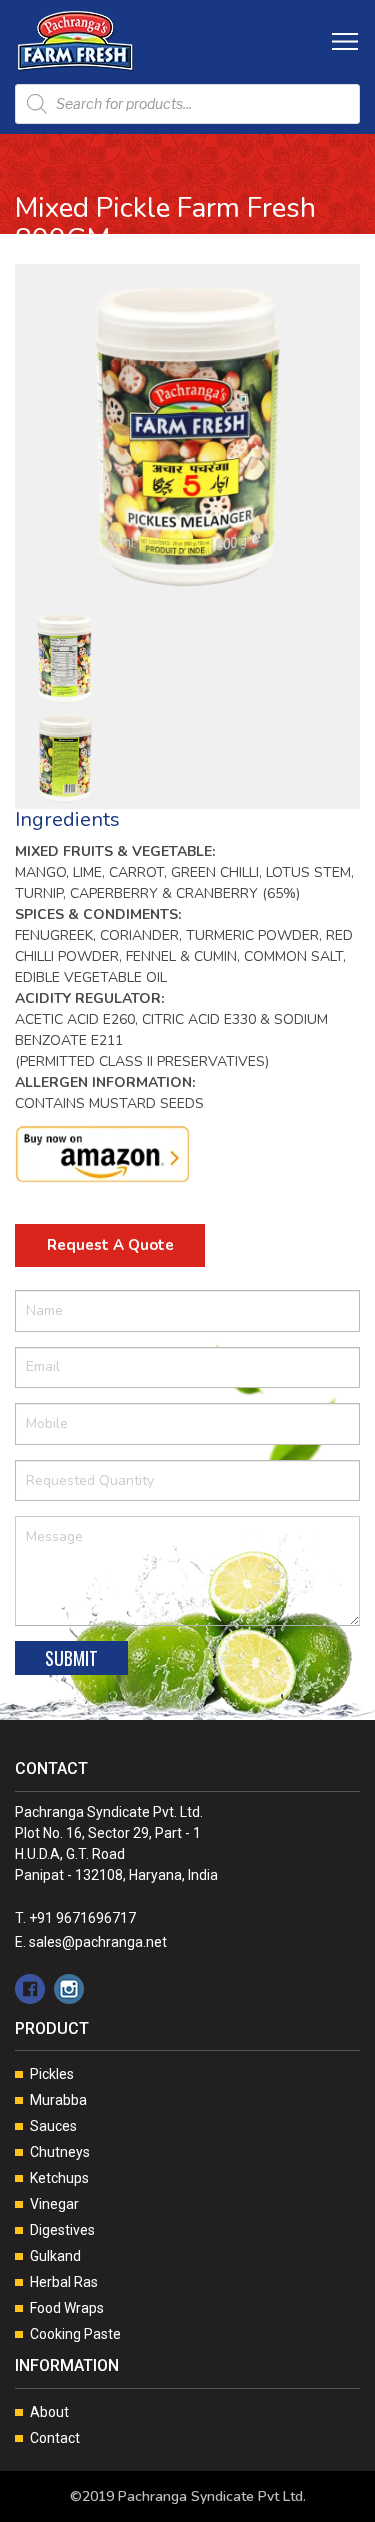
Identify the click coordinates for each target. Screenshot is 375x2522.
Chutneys (60, 2152)
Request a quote (110, 1245)
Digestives (62, 2230)
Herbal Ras (64, 2282)
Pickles (52, 2074)
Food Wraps (67, 2308)
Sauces (53, 2126)
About (49, 2412)
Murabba (58, 2100)
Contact (55, 2438)
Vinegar (54, 2204)
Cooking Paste (75, 2334)
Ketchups (59, 2178)
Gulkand (55, 2256)
